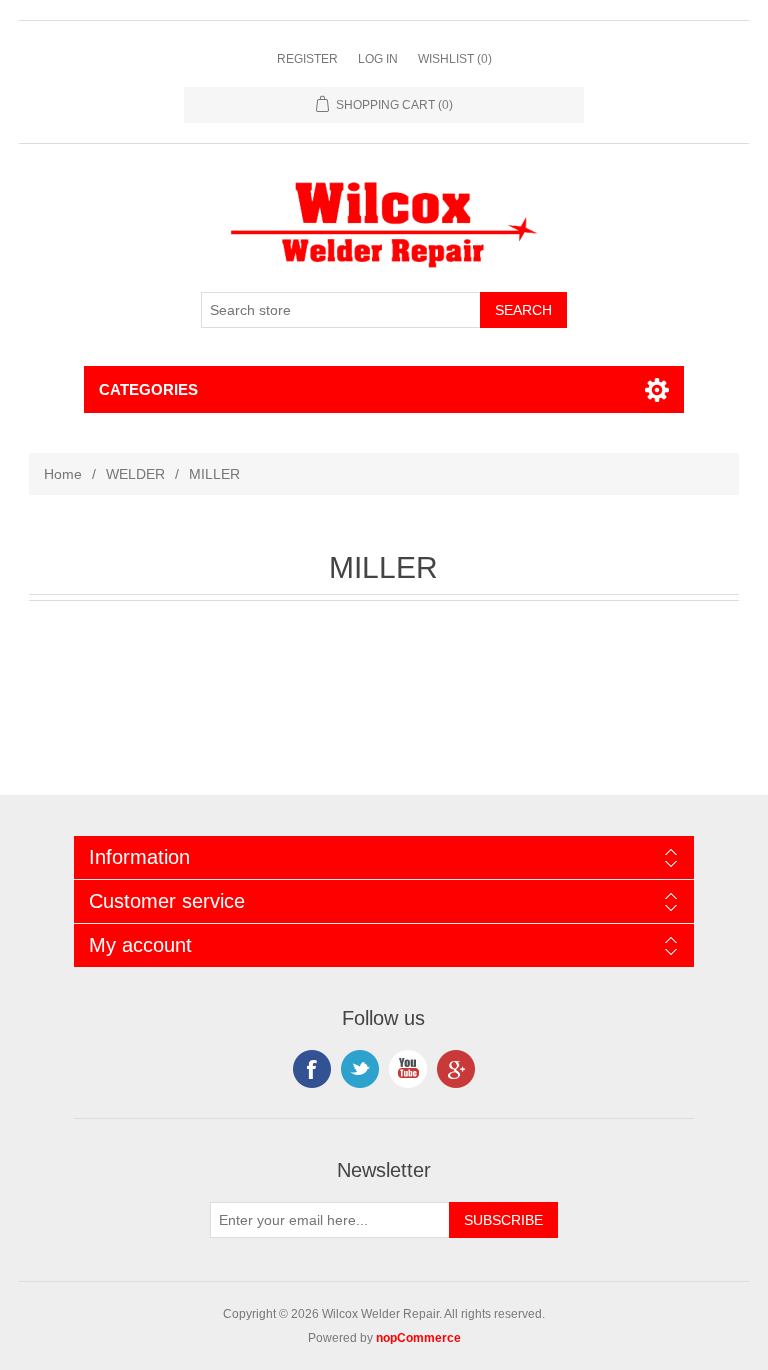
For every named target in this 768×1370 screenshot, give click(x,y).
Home (63, 474)
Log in (378, 59)
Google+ (456, 1069)
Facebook (312, 1069)
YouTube (408, 1069)
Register (307, 59)
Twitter (360, 1069)
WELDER (135, 474)
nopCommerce (418, 1338)
